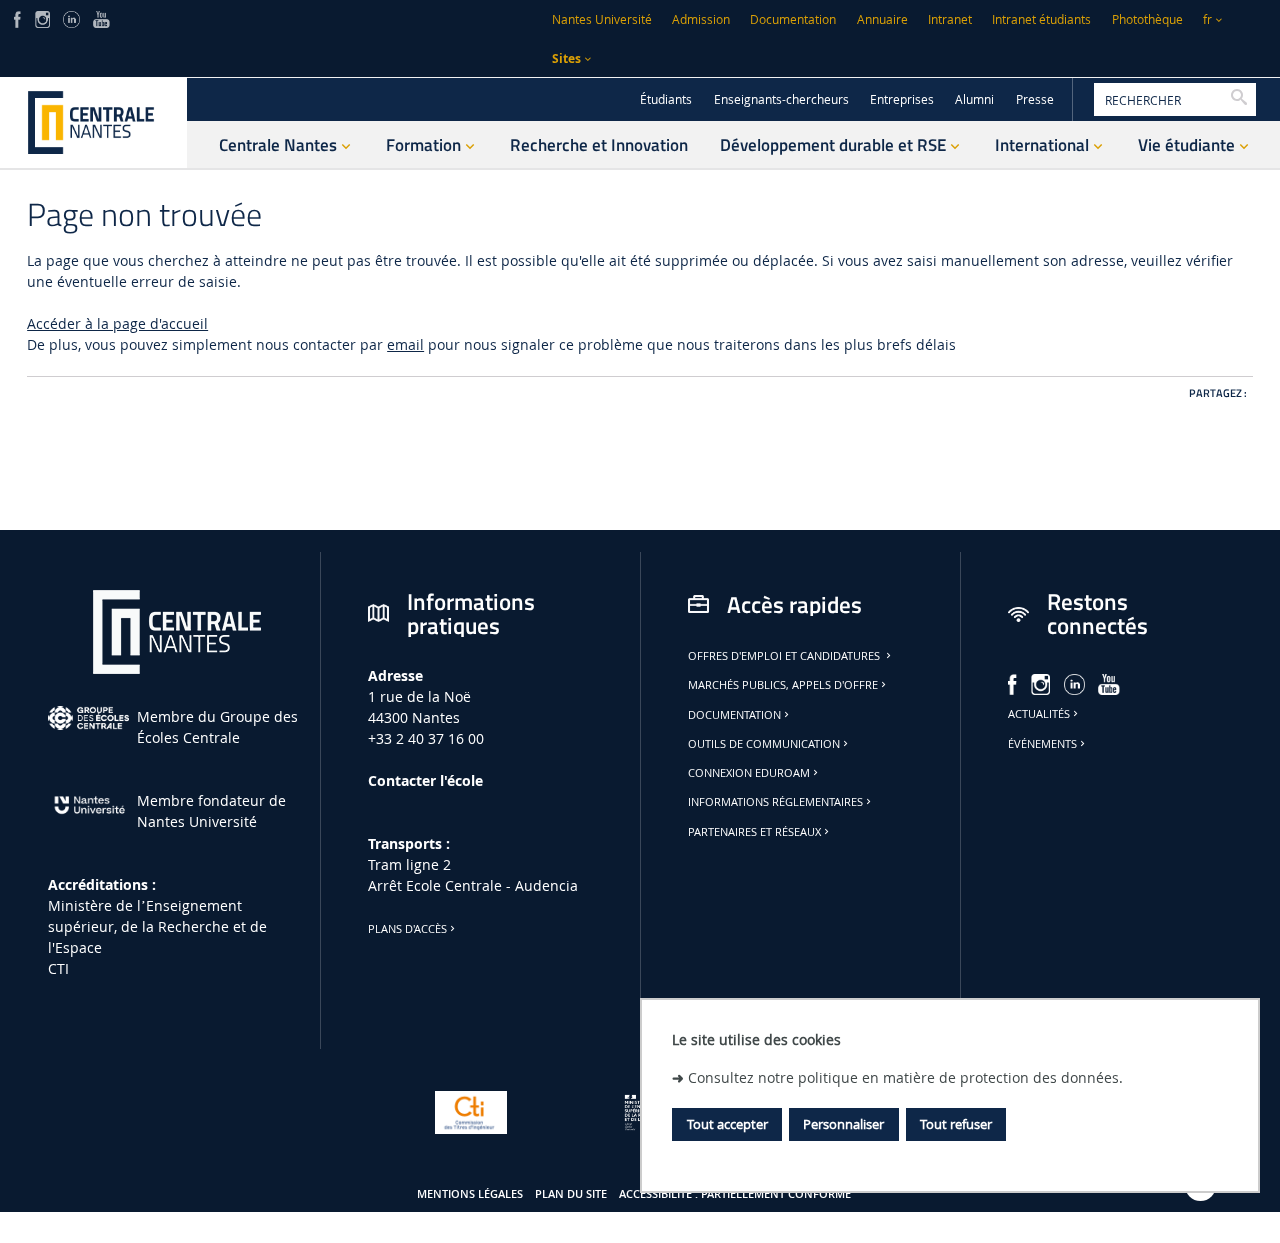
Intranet (950, 19)
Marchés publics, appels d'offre (783, 685)
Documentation (793, 19)
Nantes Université (602, 19)
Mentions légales (470, 1194)
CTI (58, 968)
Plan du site (571, 1194)
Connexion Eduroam (749, 773)
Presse (1035, 99)
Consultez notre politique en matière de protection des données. (905, 1077)
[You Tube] (101, 17)
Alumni (974, 99)
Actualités (1039, 714)
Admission (701, 19)
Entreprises (902, 99)
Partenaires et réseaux (754, 832)
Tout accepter (727, 1124)
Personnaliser (843, 1124)
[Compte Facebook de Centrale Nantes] (17, 17)
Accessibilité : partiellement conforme (735, 1194)
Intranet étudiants (1041, 19)
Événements (1042, 744)
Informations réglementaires (775, 802)
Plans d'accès (407, 929)
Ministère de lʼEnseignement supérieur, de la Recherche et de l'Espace (157, 926)
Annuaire (882, 19)
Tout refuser (956, 1124)
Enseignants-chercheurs (781, 99)
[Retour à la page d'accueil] (93, 122)
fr (1207, 19)
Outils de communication (764, 744)
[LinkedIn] (71, 17)
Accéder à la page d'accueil (117, 323)
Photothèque (1147, 19)
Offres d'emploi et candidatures (785, 656)
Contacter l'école (425, 780)
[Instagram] (42, 17)
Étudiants (666, 99)
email (405, 344)
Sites (566, 58)
